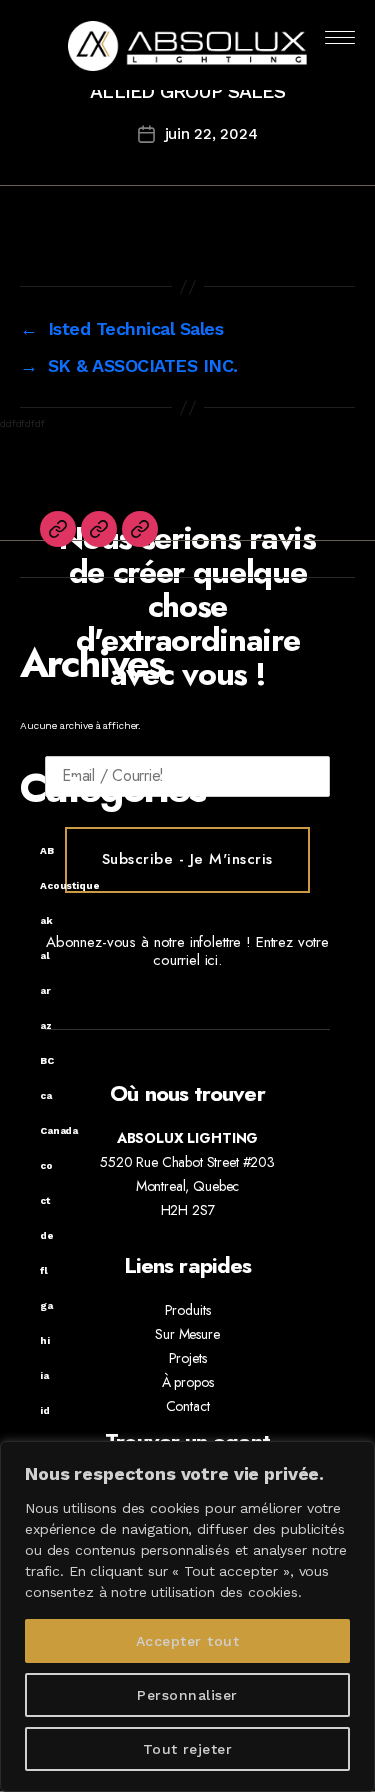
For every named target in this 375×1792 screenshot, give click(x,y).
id (45, 1410)
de (47, 1235)
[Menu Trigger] (340, 37)
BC (47, 1060)
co (46, 1165)
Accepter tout (187, 1641)
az (46, 1025)
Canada (59, 1130)
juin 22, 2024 (211, 134)
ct (45, 1200)
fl (44, 1270)
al (45, 955)
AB (47, 850)
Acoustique (70, 885)
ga (46, 1305)
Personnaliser (187, 1695)
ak (46, 920)
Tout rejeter (188, 1749)
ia (44, 1375)
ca (46, 1095)
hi (45, 1340)
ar (45, 990)
